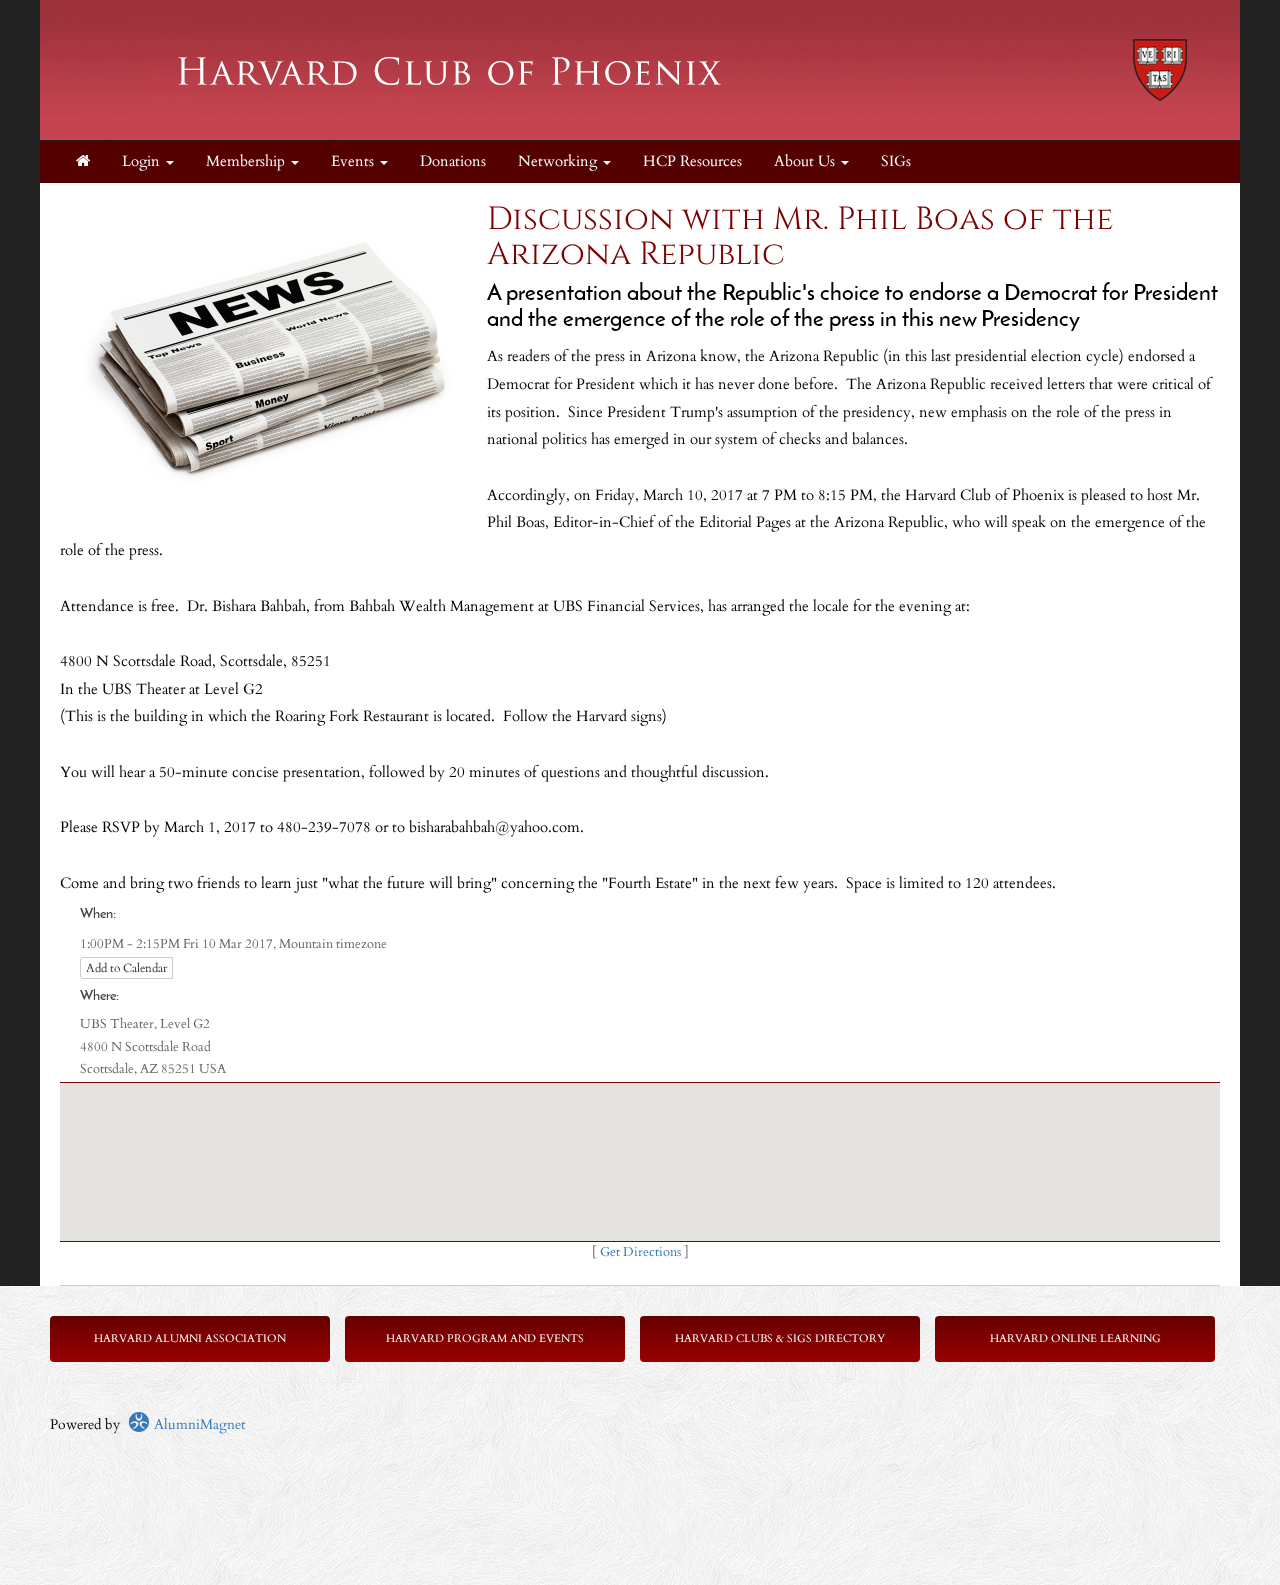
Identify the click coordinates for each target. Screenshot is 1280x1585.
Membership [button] (247, 161)
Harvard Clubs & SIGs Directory (780, 1338)
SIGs (896, 161)
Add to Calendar (126, 968)
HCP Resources (692, 161)
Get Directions (640, 1252)
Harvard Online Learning (1075, 1338)
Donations (453, 161)
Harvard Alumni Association (190, 1338)
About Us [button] (806, 161)
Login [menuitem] (143, 161)
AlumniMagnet (197, 1424)
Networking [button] (559, 161)
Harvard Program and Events (485, 1338)
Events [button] (354, 161)
